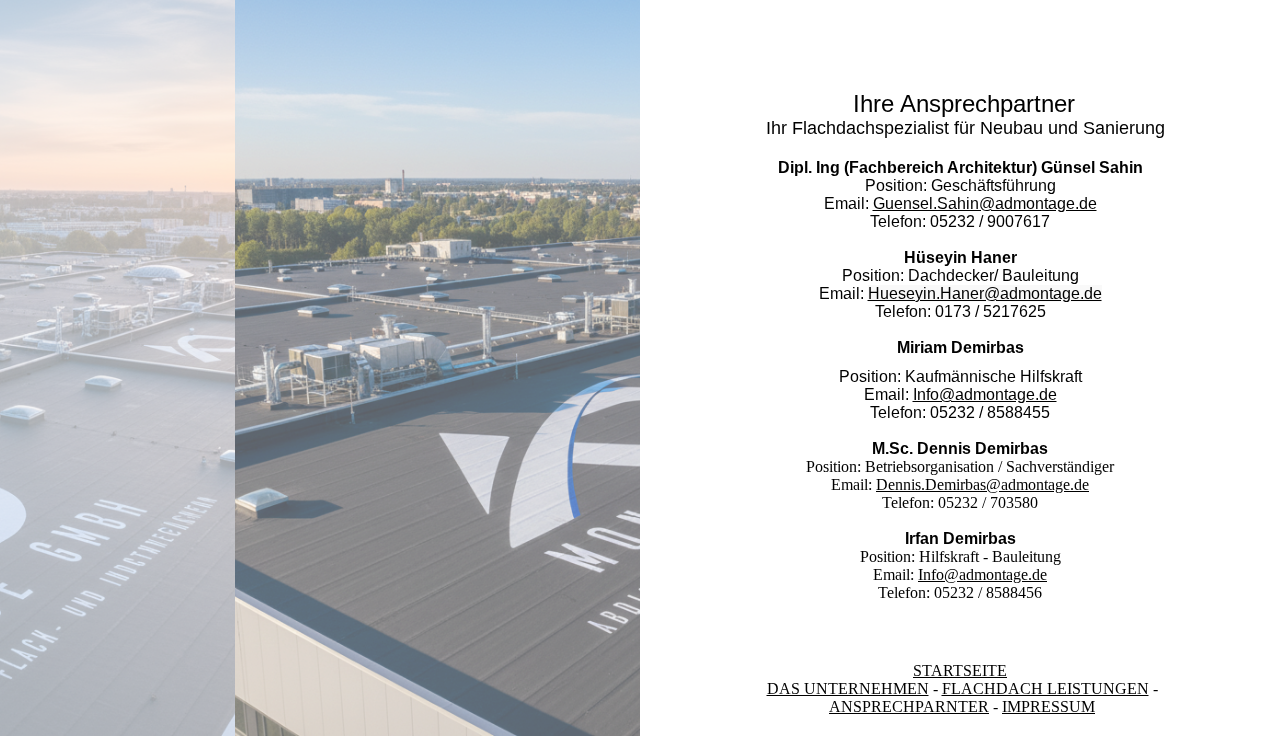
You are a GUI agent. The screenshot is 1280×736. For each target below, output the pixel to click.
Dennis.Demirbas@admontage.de (982, 484)
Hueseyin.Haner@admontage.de (985, 293)
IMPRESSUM (1048, 706)
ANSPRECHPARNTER (909, 706)
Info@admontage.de (985, 394)
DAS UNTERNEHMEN (848, 688)
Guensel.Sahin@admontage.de (985, 203)
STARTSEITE (960, 670)
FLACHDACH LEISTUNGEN (1045, 688)
